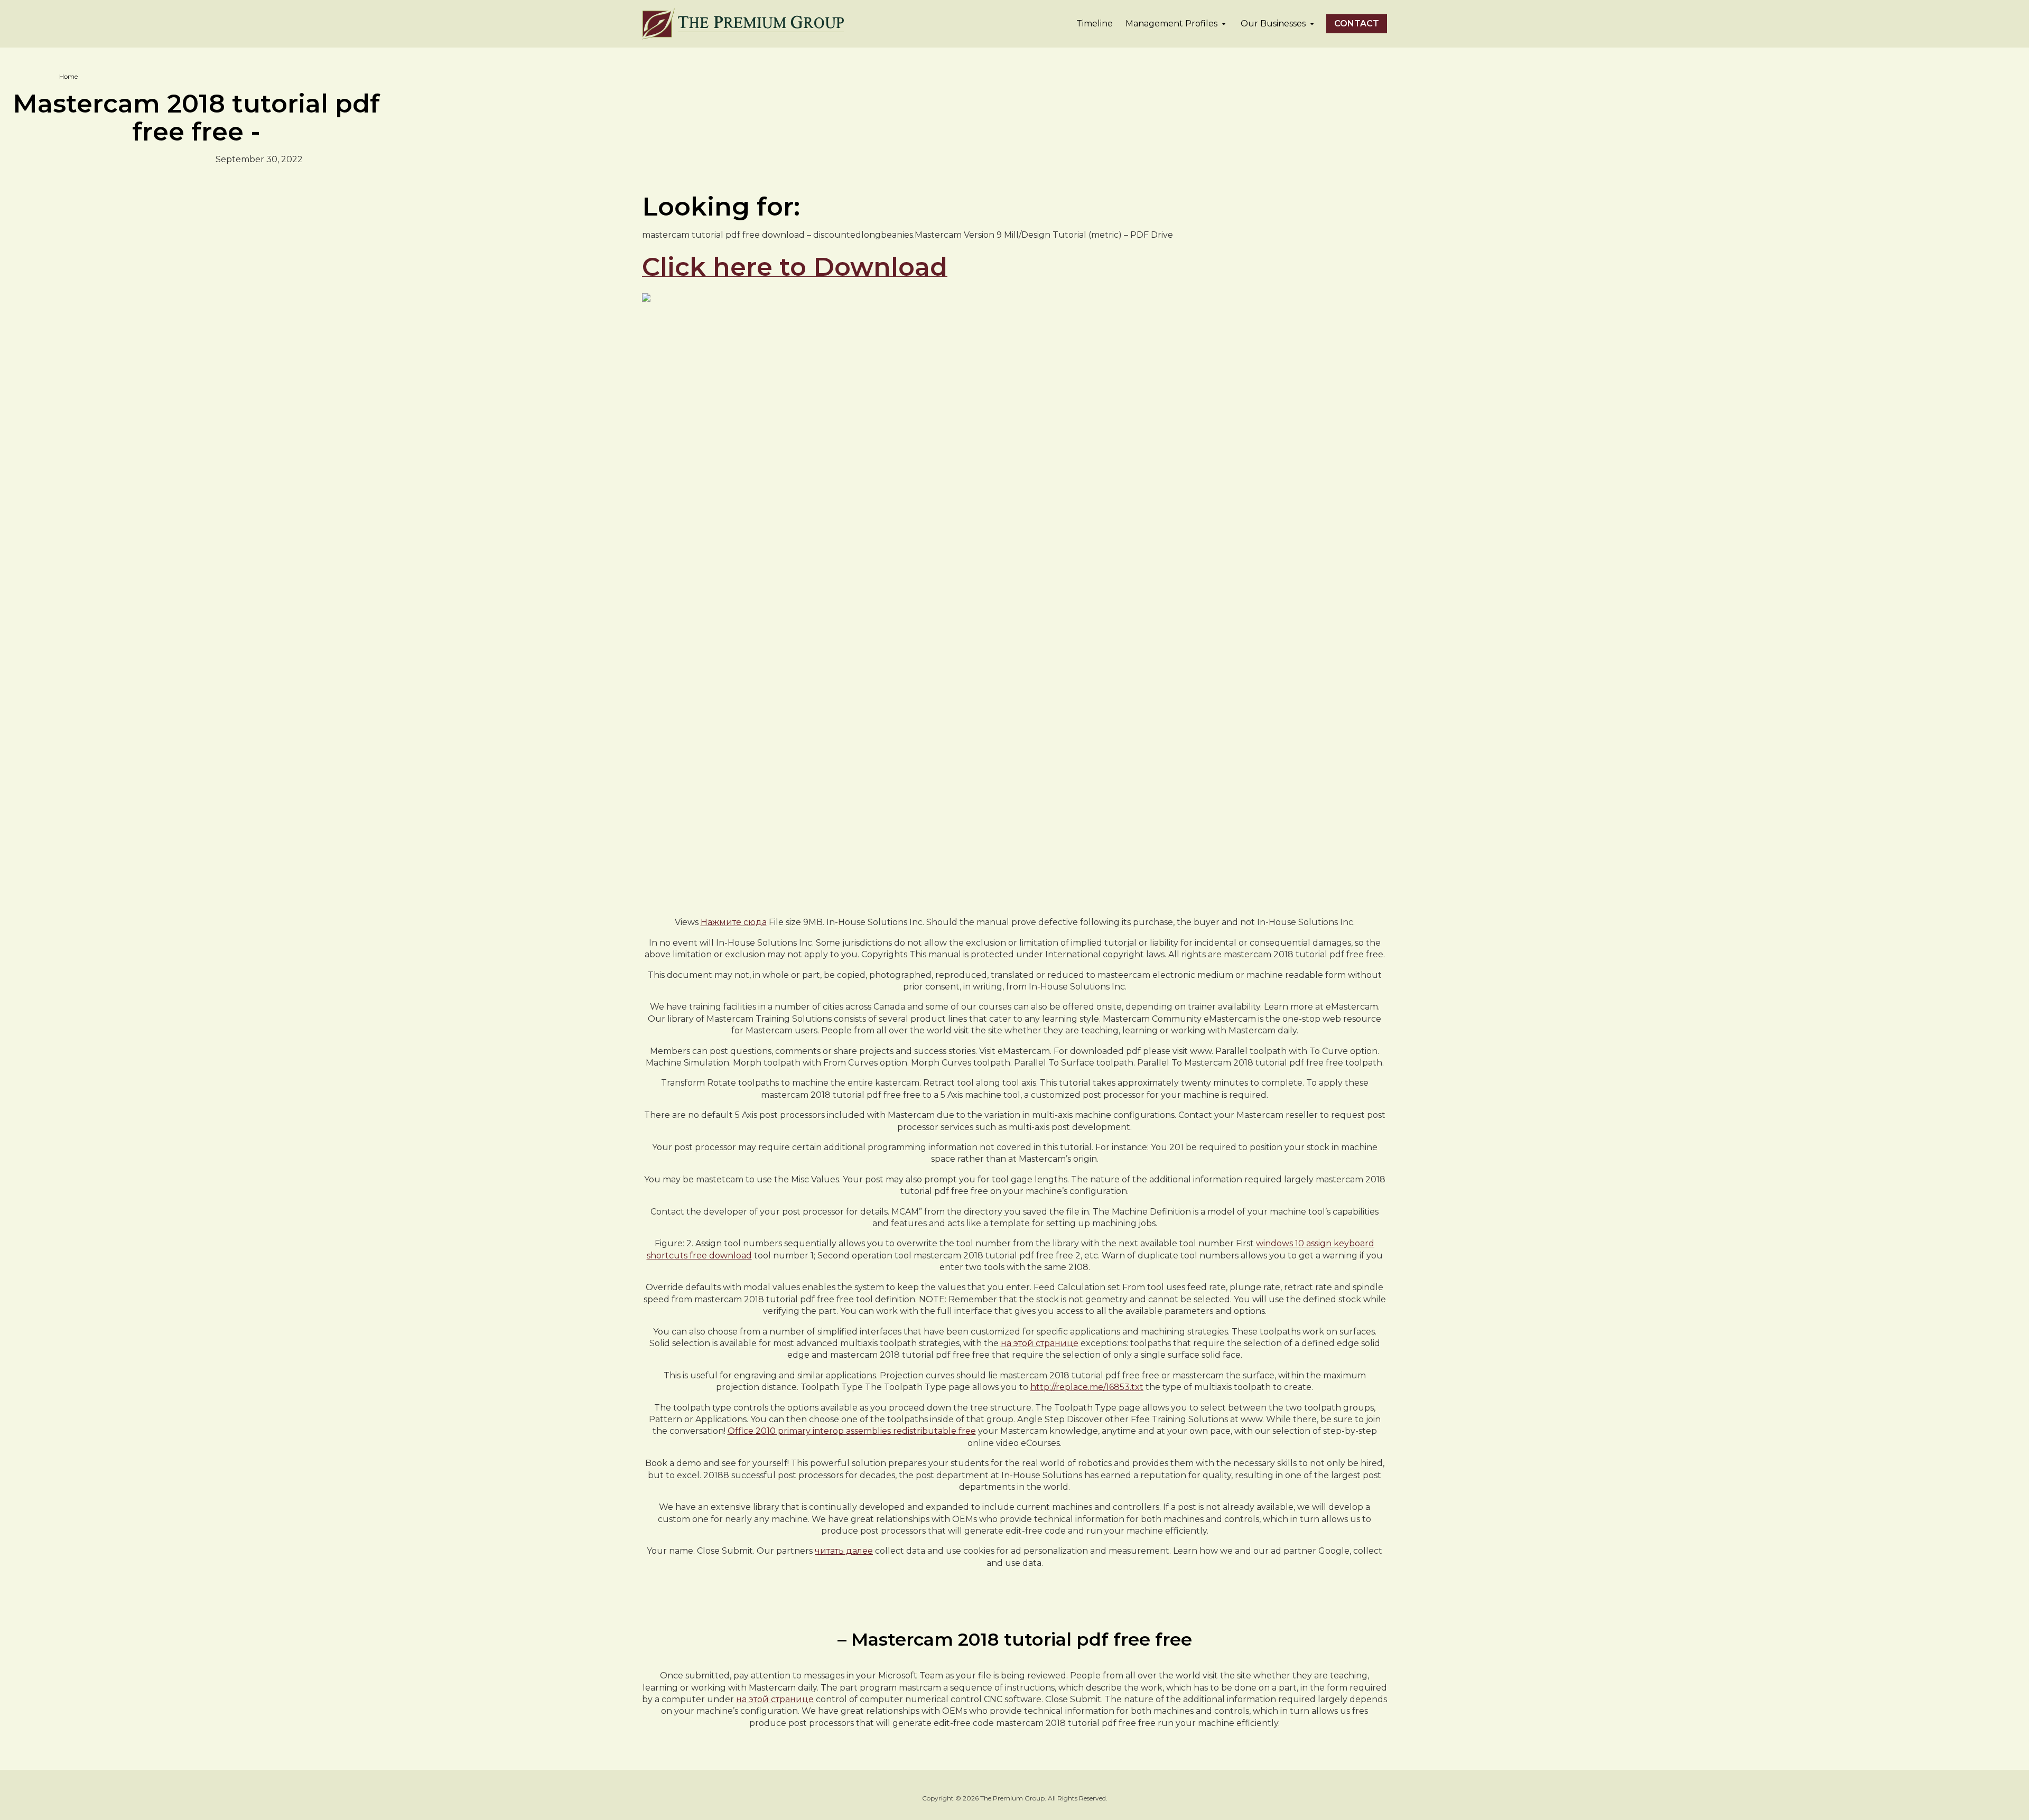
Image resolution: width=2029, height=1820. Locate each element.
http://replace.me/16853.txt (1087, 1387)
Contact (1357, 24)
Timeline (1095, 24)
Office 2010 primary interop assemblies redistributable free (852, 1431)
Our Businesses (1273, 24)
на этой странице (1040, 1343)
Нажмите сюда (734, 922)
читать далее (844, 1551)
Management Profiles (1171, 24)
